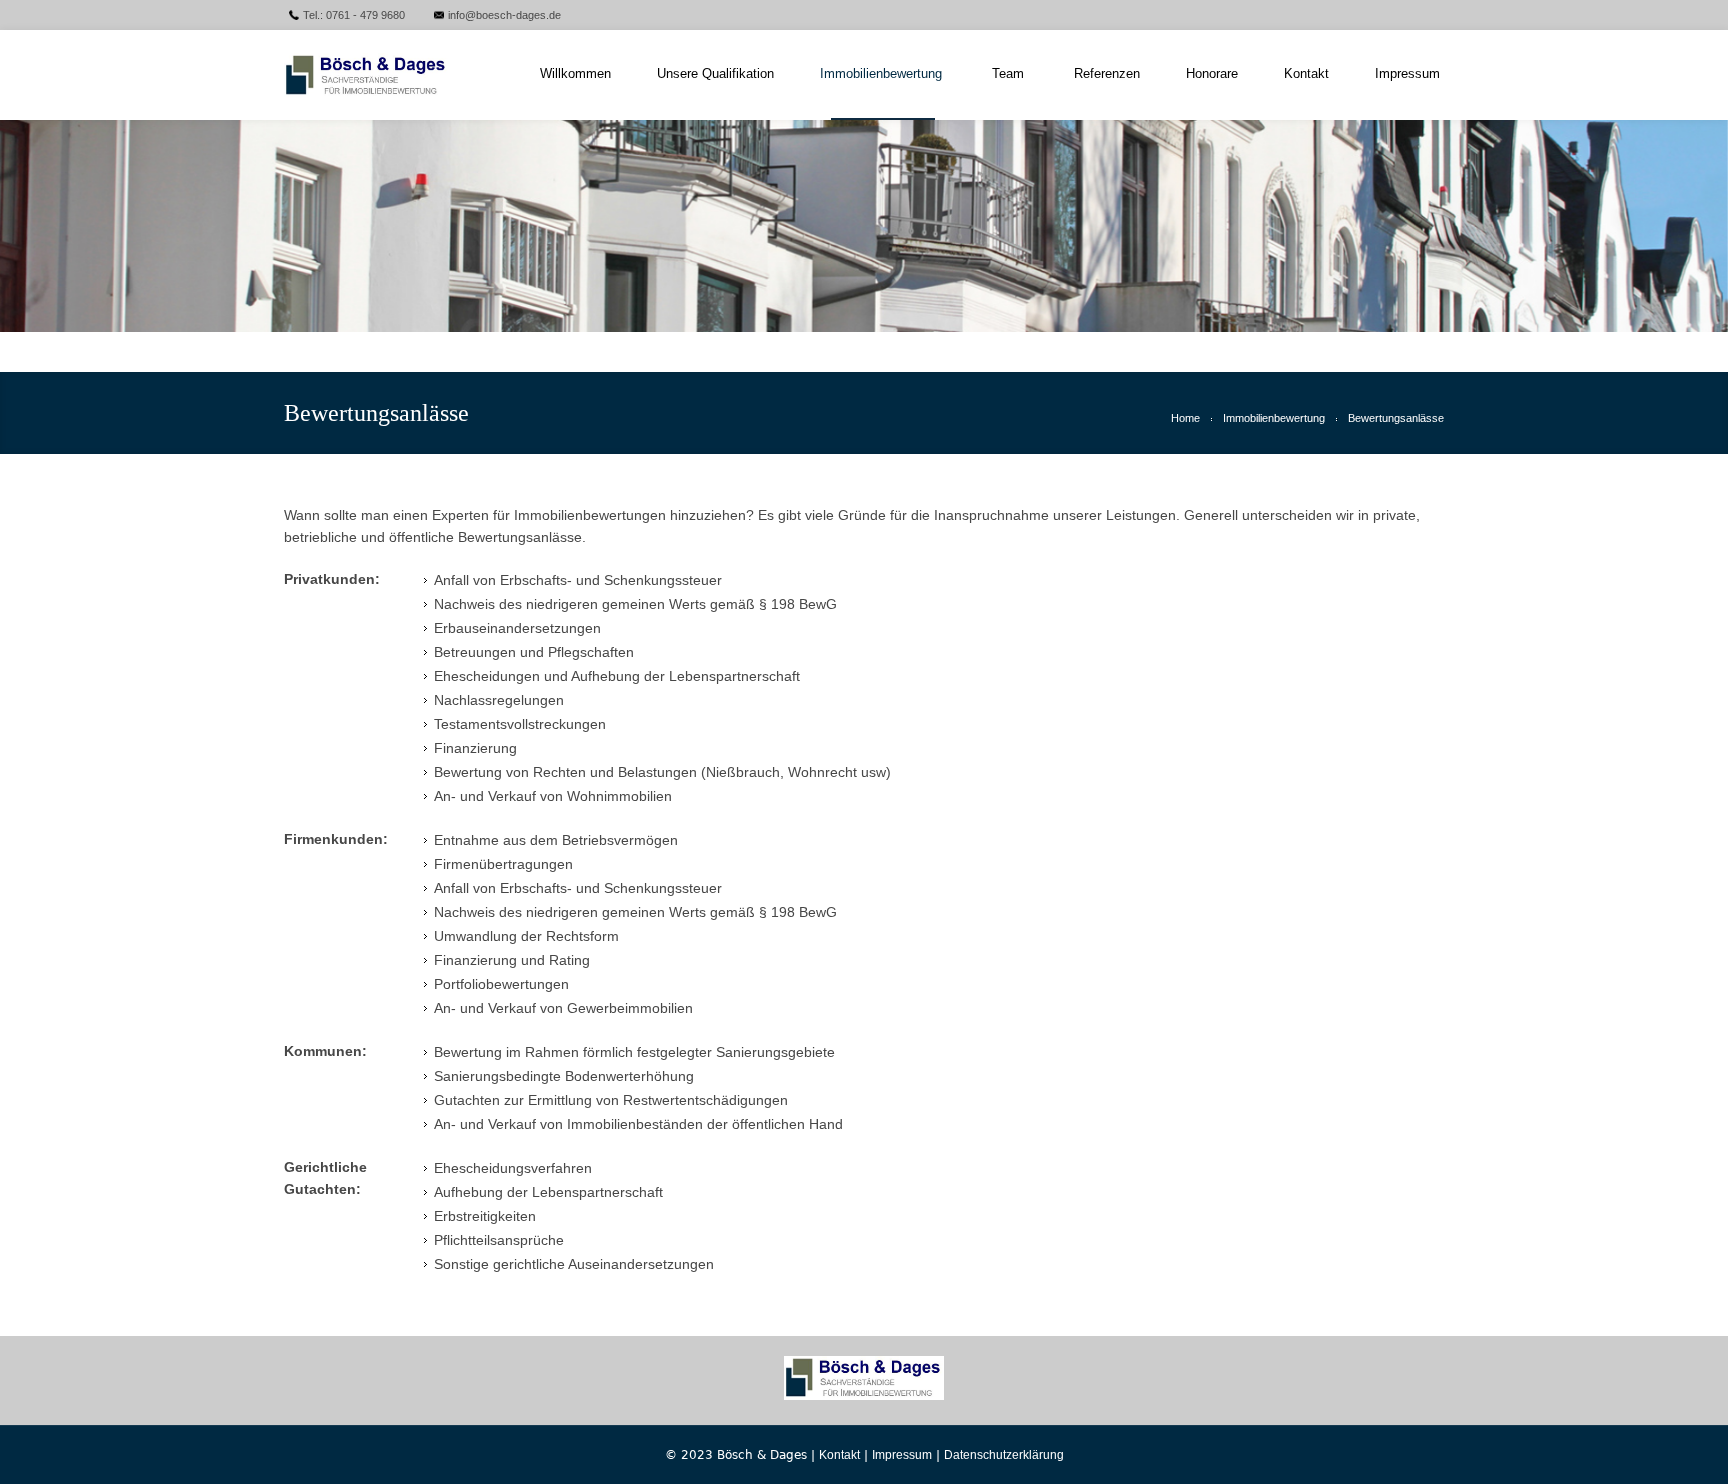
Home (1185, 418)
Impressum (902, 1455)
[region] (864, 226)
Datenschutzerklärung (1004, 1455)
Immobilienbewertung (1274, 418)
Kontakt (839, 1455)
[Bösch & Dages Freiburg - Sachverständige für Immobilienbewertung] (386, 75)
